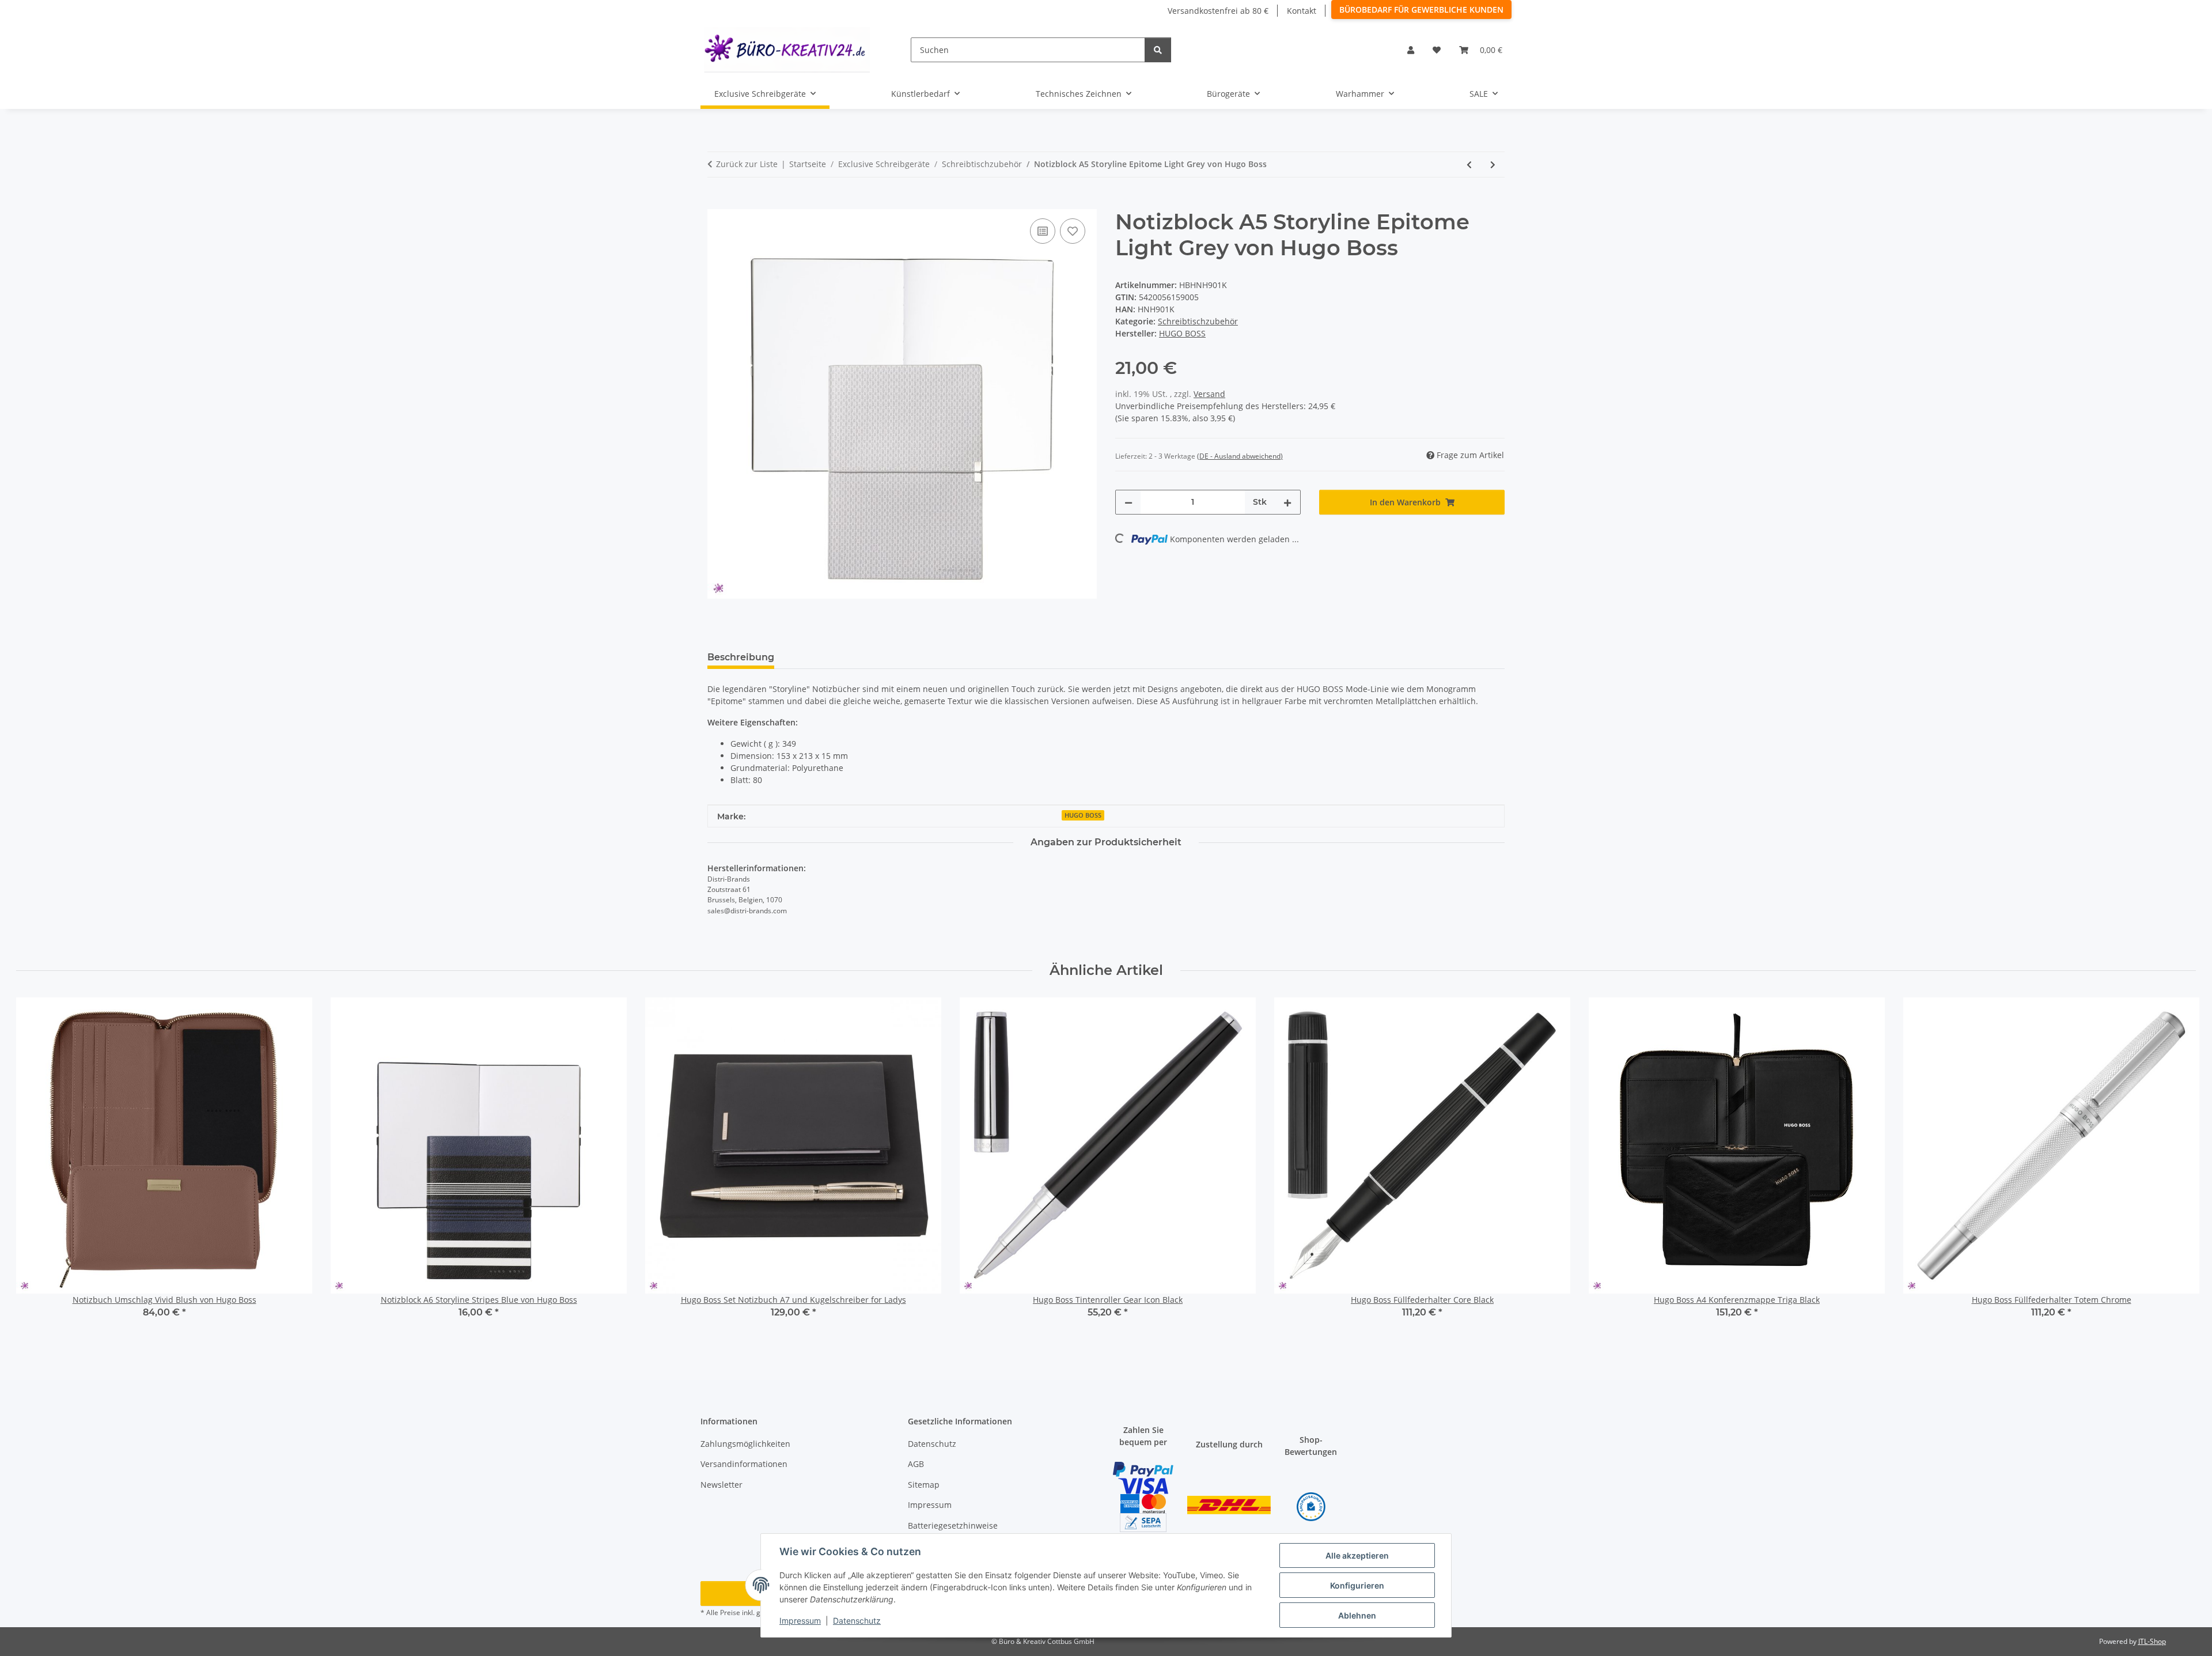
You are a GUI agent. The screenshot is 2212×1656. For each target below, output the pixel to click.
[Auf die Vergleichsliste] (1043, 231)
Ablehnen (1357, 1615)
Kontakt (1302, 11)
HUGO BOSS (1083, 815)
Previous (35, 1165)
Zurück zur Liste (747, 164)
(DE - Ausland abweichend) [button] (1240, 456)
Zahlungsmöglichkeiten (745, 1444)
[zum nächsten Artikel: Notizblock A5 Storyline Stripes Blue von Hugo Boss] (1493, 165)
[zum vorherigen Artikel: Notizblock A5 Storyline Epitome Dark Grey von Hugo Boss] (1469, 165)
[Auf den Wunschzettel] (1073, 231)
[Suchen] (1158, 50)
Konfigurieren (1357, 1585)
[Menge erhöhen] (1287, 502)
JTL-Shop (2152, 1641)
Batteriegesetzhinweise (953, 1525)
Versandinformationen (744, 1464)
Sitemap (924, 1485)
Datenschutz (857, 1621)
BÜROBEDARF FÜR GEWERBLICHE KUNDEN (1421, 10)
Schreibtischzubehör (1198, 321)
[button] (1411, 50)
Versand (1209, 394)
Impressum (800, 1621)
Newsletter (721, 1485)
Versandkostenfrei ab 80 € (1218, 11)
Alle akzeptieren (1357, 1555)
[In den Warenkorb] (717, 203)
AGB (916, 1464)
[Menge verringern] (1128, 502)
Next (2177, 1165)
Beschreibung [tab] (741, 657)
